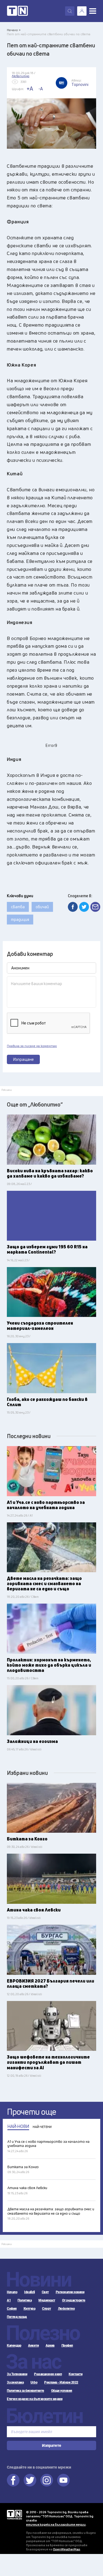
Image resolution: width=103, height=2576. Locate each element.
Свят (45, 2292)
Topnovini (14, 2515)
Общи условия (62, 2391)
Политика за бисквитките (26, 2391)
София (12, 2309)
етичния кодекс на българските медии (56, 2524)
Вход (82, 11)
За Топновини (17, 2374)
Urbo (34, 2382)
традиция (20, 919)
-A (41, 89)
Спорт (47, 2309)
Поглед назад (17, 2317)
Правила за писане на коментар (32, 1046)
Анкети (33, 2345)
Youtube (63, 2480)
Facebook (13, 2480)
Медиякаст (47, 2300)
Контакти (76, 2374)
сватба (18, 907)
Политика (25, 2300)
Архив (50, 2345)
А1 (9, 2300)
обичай (42, 907)
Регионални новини (70, 2292)
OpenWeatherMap (67, 2549)
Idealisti (30, 2292)
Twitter (30, 2480)
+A (30, 89)
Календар (14, 2345)
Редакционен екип (48, 2374)
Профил (67, 2345)
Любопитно (66, 2309)
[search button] (70, 11)
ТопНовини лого (17, 11)
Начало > (14, 30)
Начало (12, 2292)
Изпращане (23, 1059)
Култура (30, 2309)
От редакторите (74, 2300)
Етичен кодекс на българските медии (35, 2399)
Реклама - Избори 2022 (61, 2382)
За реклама (15, 2382)
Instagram (47, 2480)
